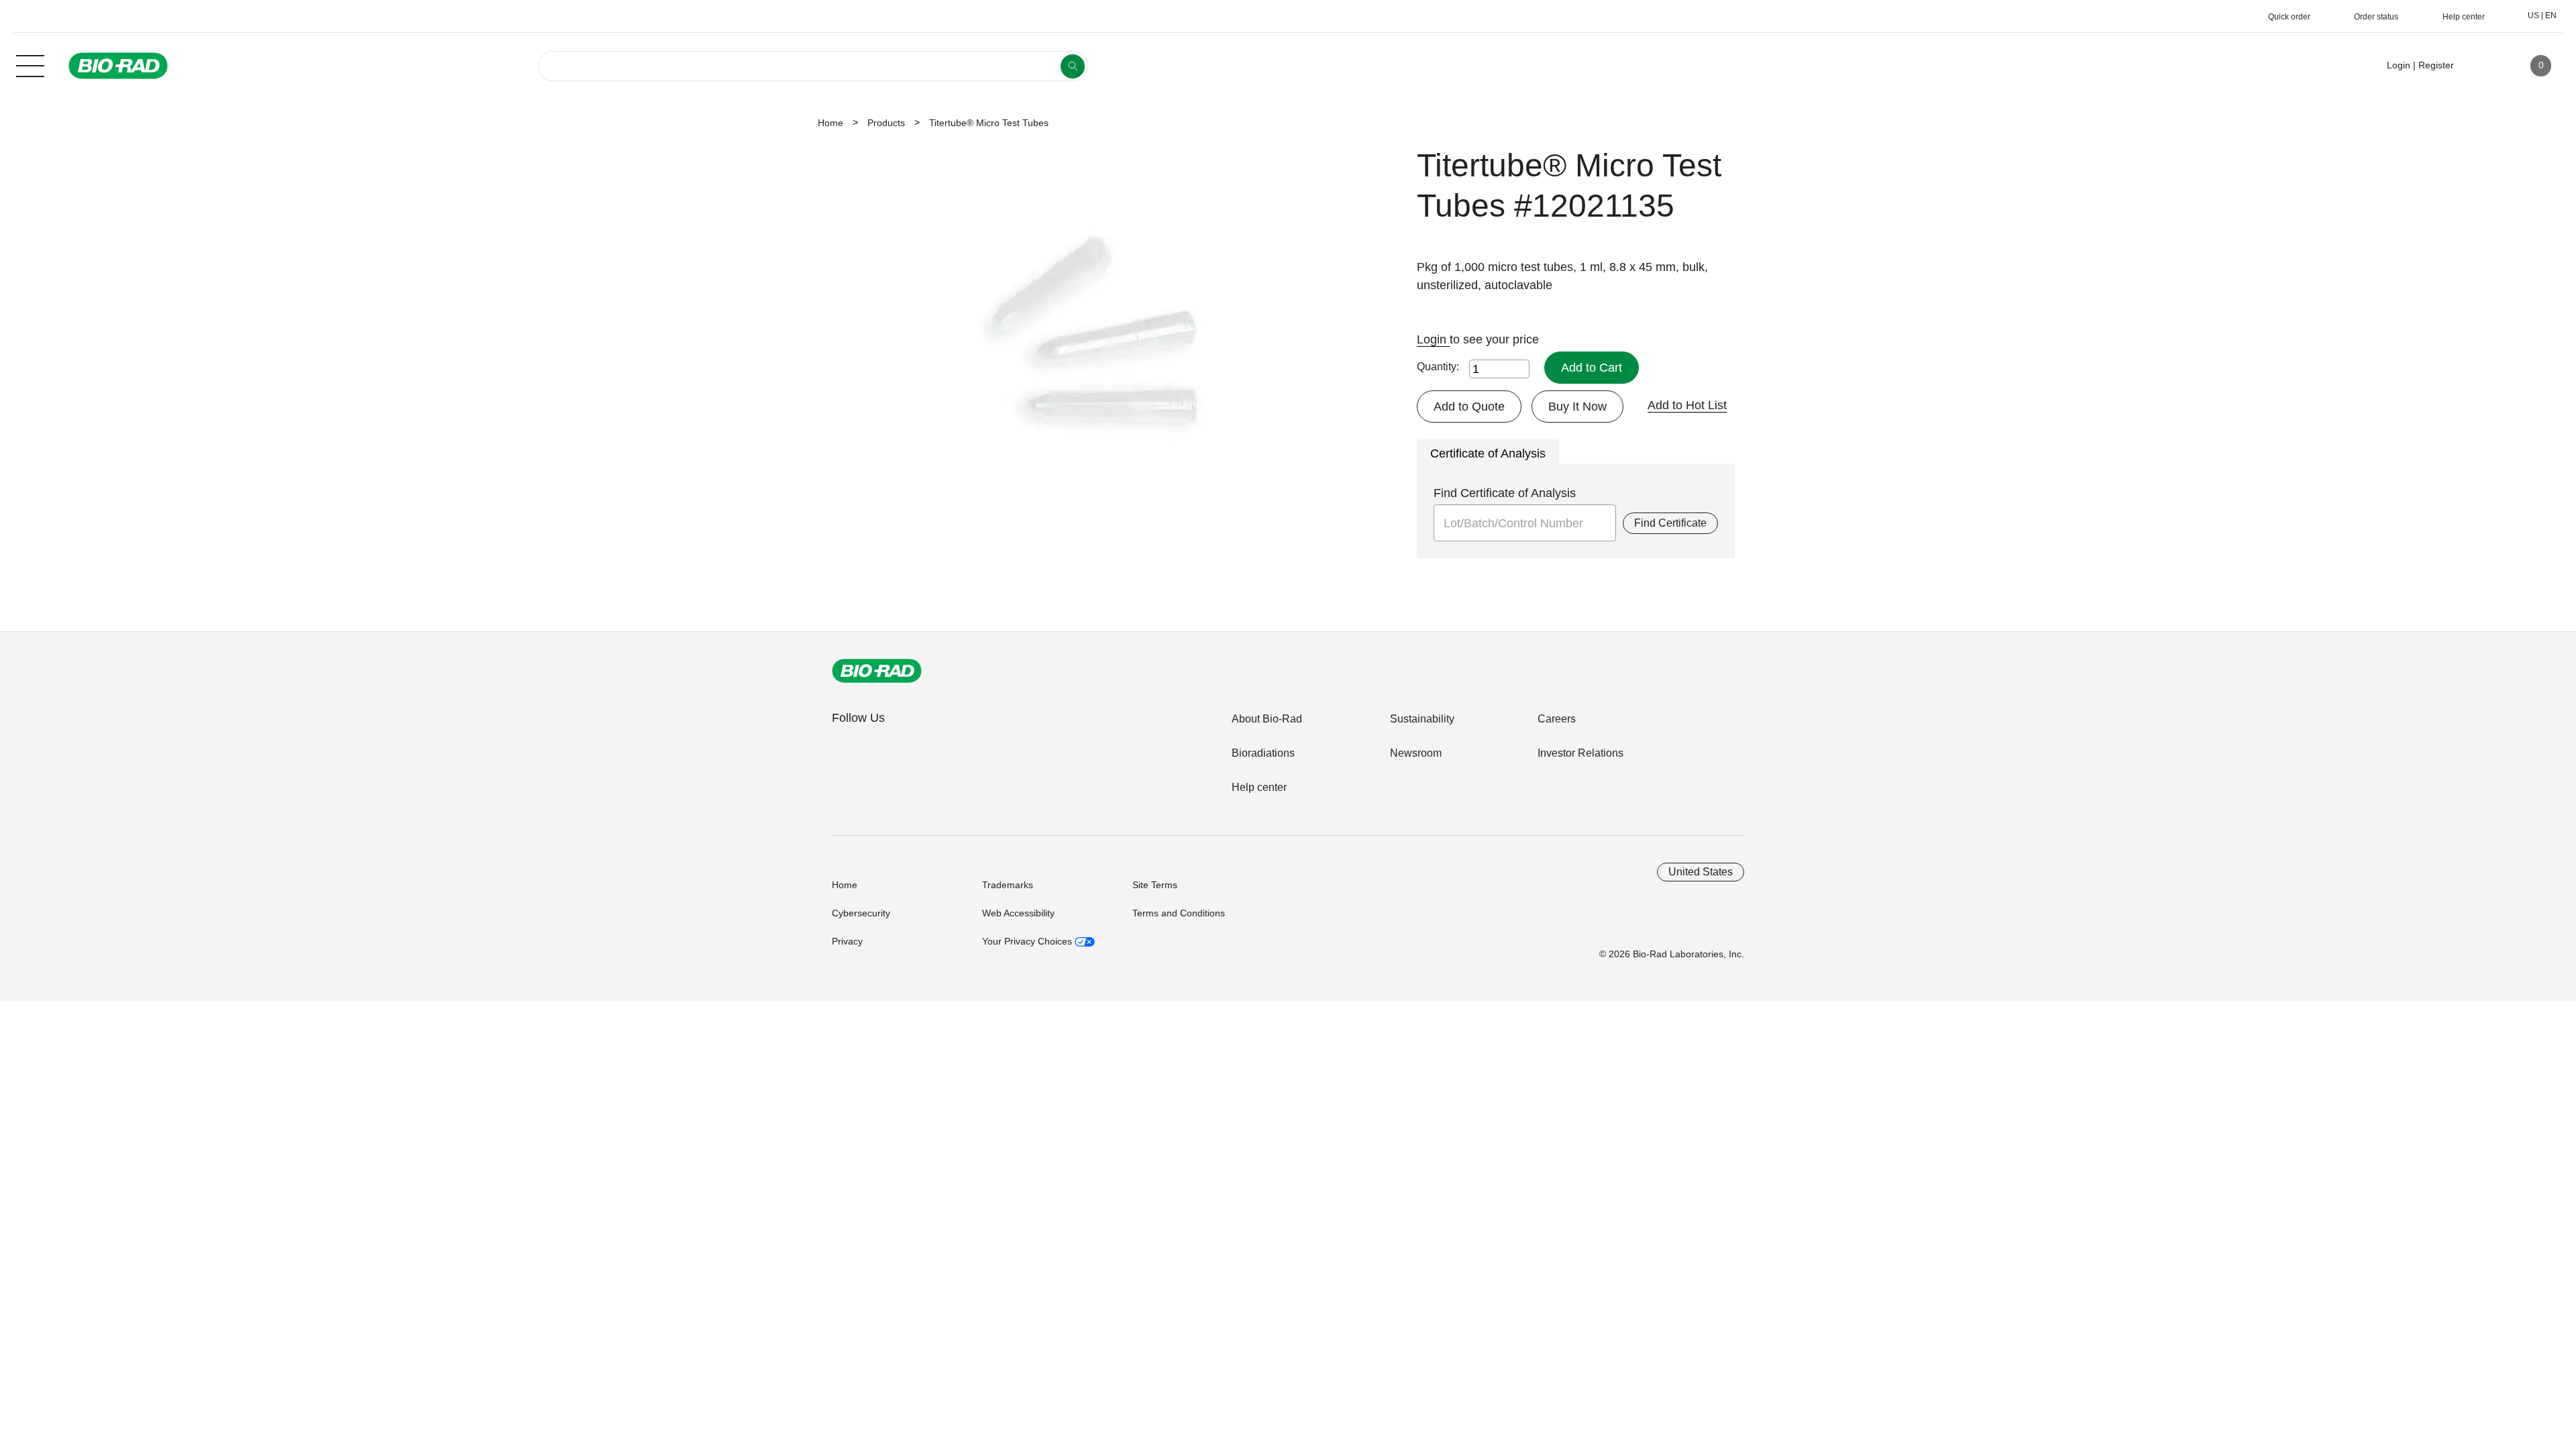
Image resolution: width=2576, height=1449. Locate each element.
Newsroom (1416, 753)
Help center (1259, 787)
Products (886, 123)
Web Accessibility (1018, 913)
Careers (1557, 719)
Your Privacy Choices (1028, 941)
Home (830, 123)
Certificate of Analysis (1488, 453)
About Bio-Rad (1267, 719)
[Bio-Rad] (877, 671)
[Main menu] (30, 64)
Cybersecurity (861, 913)
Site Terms (1155, 885)
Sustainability (1422, 719)
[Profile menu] (2483, 66)
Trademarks (1008, 885)
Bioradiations (1263, 753)
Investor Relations (1580, 753)
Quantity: (1438, 367)
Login (1433, 339)
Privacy (847, 941)
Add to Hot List (1687, 405)
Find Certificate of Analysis (1505, 493)
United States (1701, 872)
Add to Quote (1469, 407)
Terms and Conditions (1179, 913)
